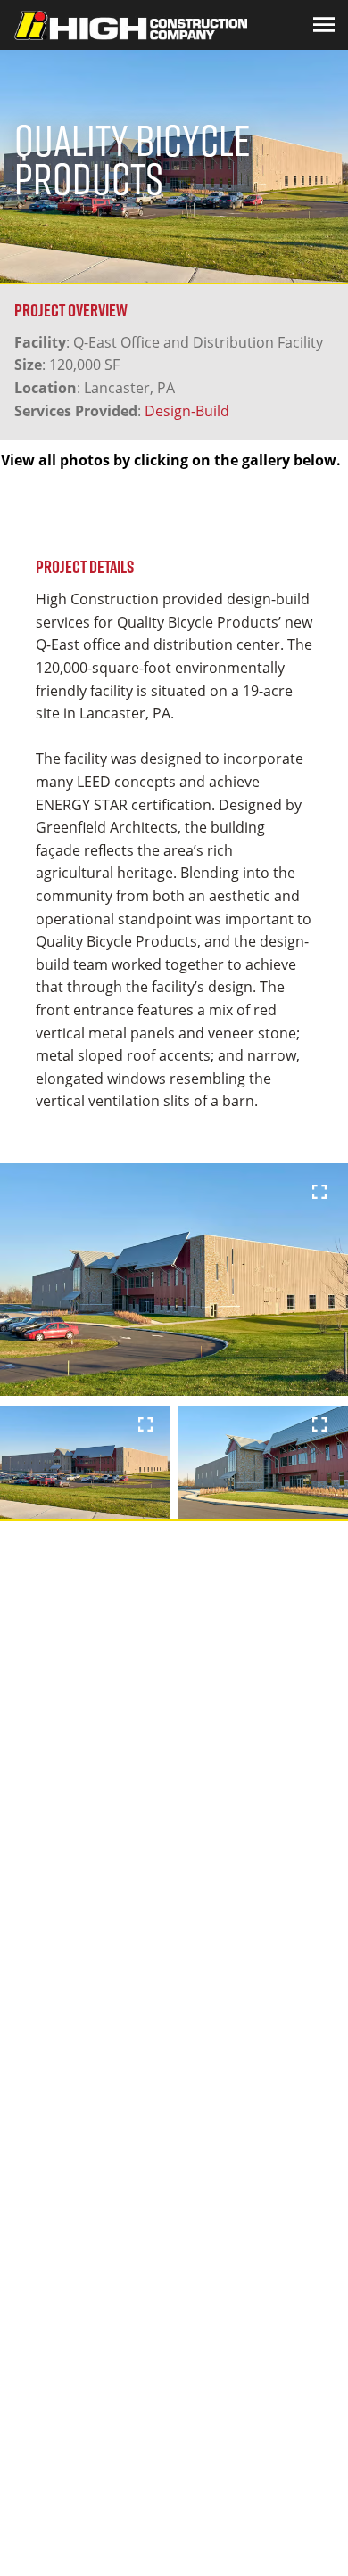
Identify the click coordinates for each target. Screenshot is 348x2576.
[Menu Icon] (324, 25)
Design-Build (187, 411)
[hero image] (174, 1280)
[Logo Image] (131, 25)
